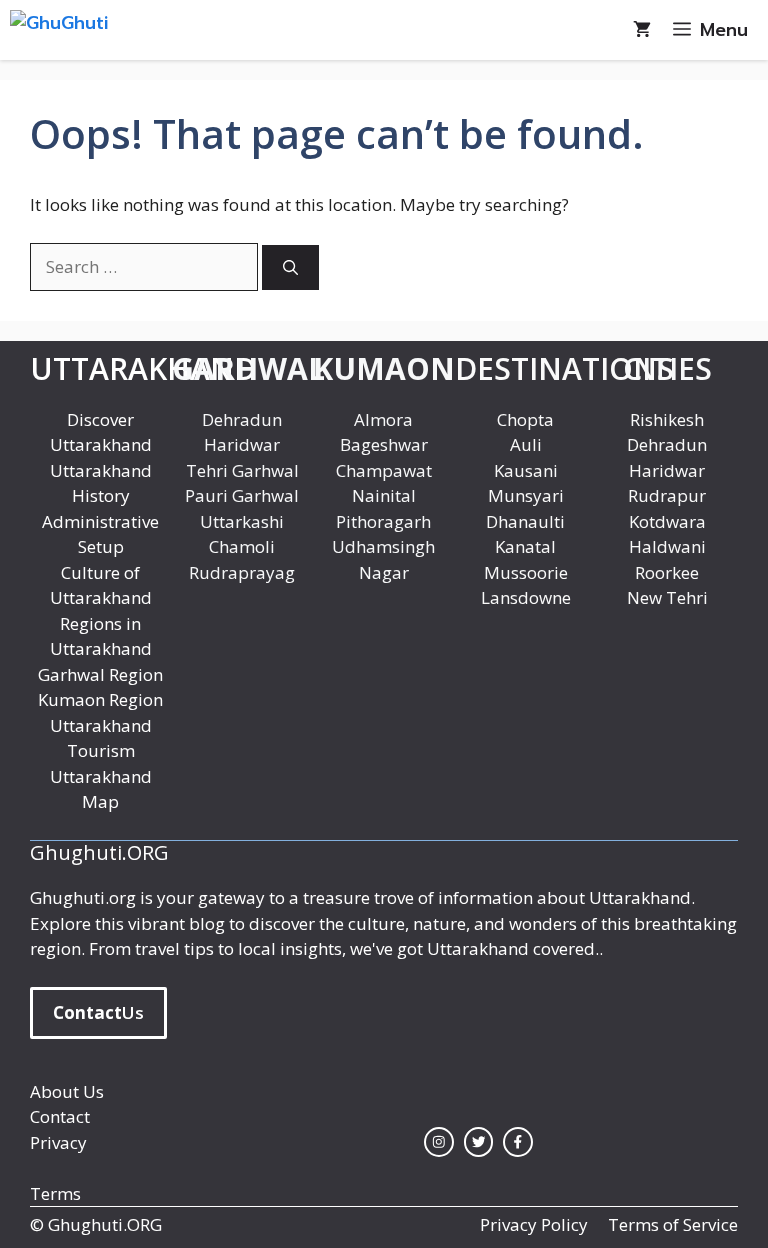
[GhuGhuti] (102, 30)
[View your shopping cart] (642, 30)
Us (98, 1012)
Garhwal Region (100, 674)
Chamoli (242, 546)
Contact (60, 1116)
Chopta (525, 419)
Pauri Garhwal (242, 495)
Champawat (384, 470)
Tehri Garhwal (242, 470)
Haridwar (242, 444)
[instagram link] (439, 1142)
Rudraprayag (242, 572)
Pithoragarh (383, 521)
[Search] (290, 267)
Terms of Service (673, 1224)
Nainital (384, 495)
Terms (55, 1193)
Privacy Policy (534, 1224)
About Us (67, 1091)
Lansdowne (526, 597)
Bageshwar (384, 444)
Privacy (58, 1142)
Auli (526, 444)
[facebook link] (518, 1142)
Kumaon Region (100, 699)
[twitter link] (479, 1142)
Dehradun (242, 419)
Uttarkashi (242, 521)
